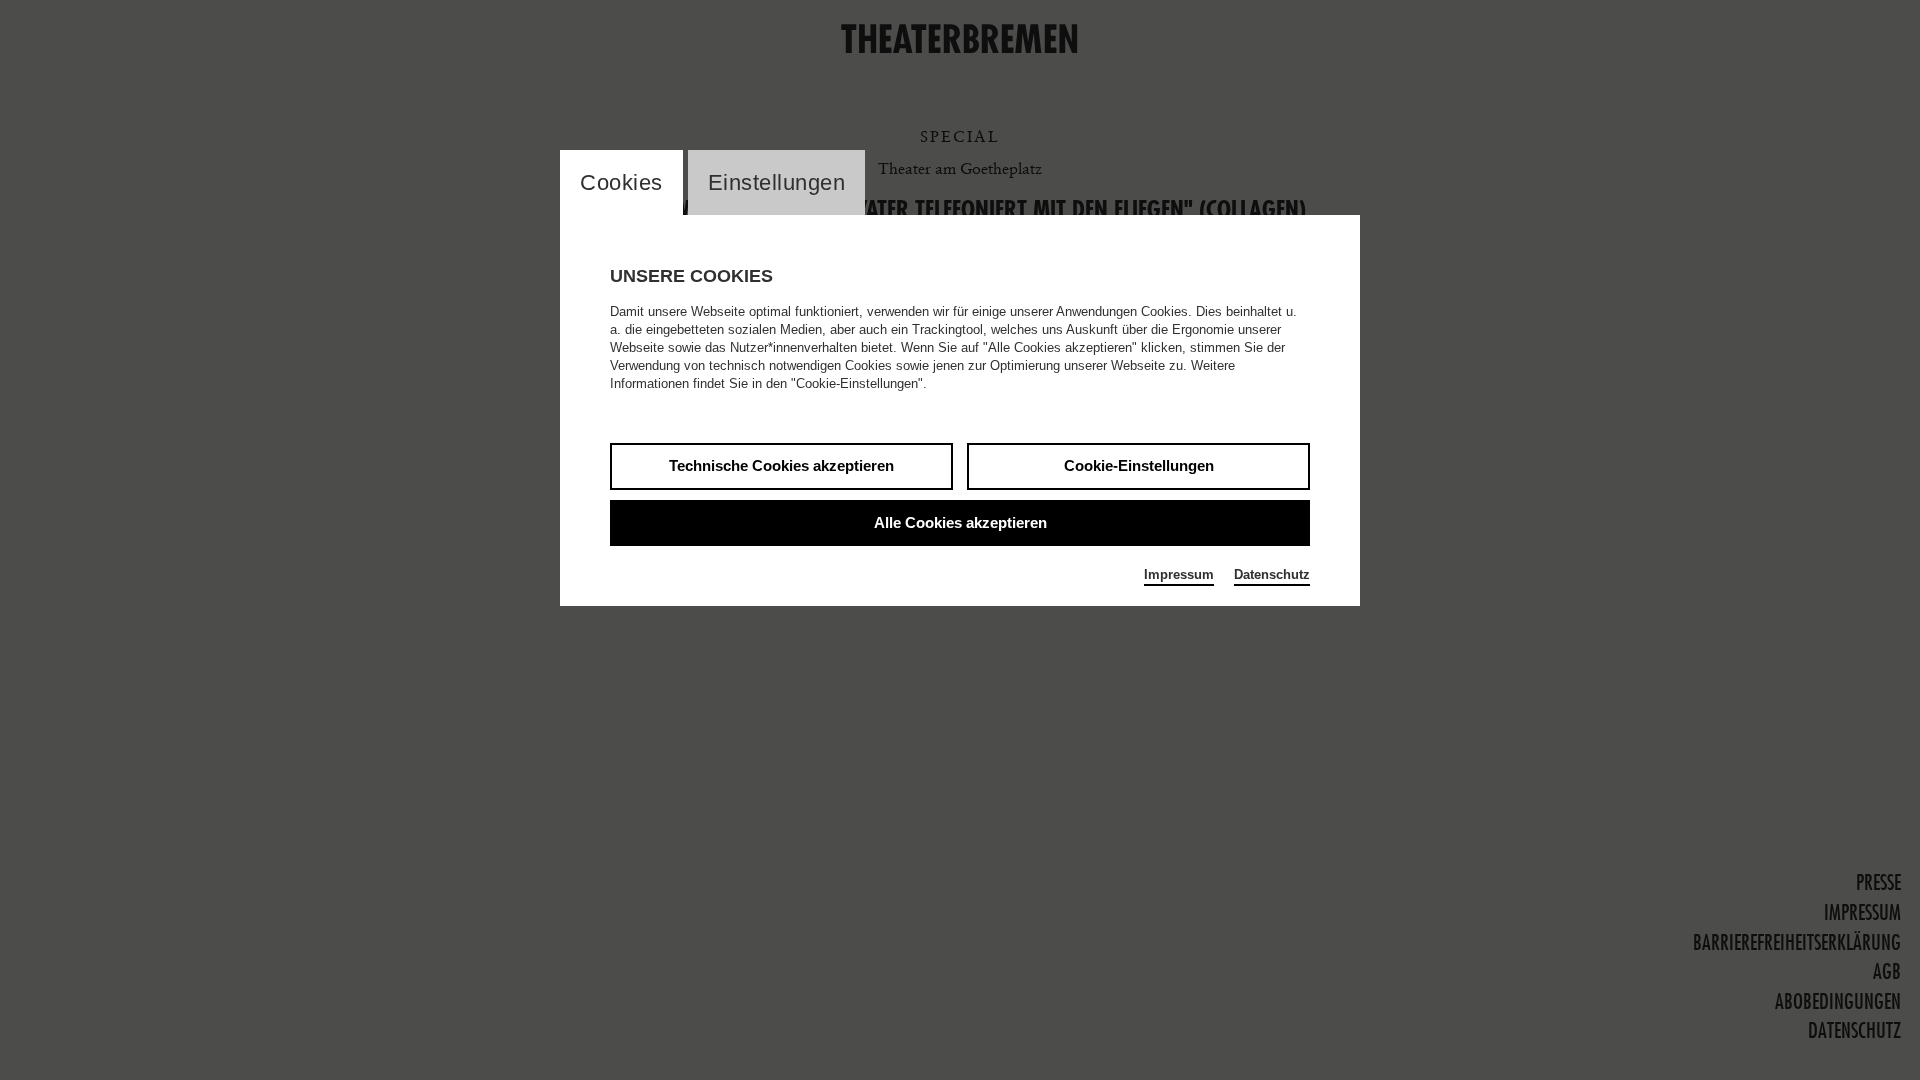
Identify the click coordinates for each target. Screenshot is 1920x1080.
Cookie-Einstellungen (1139, 465)
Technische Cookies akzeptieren (781, 465)
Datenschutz (1272, 574)
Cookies (621, 182)
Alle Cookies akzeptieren (960, 522)
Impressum (1179, 574)
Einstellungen (777, 182)
